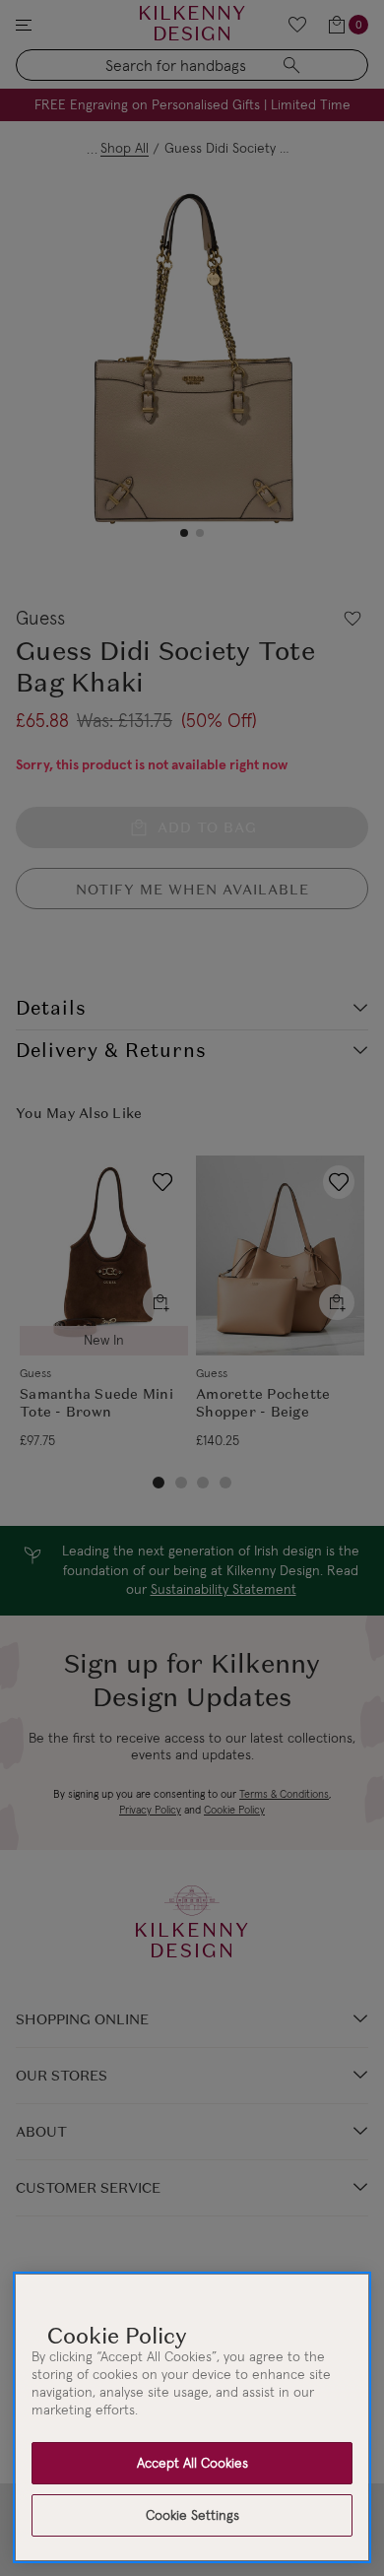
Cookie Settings (192, 2515)
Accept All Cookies (192, 2463)
